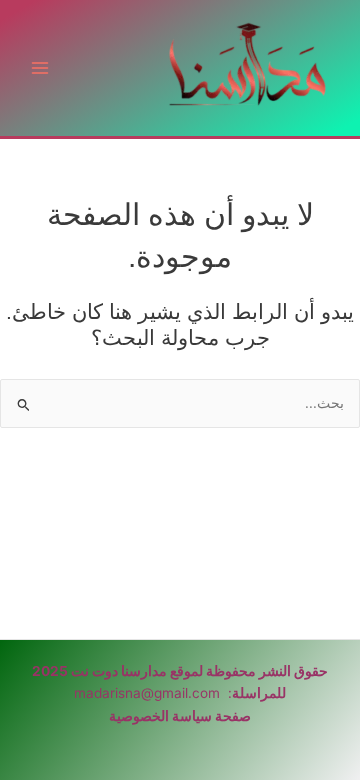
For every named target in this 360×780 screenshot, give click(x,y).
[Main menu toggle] (40, 68)
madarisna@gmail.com (147, 693)
